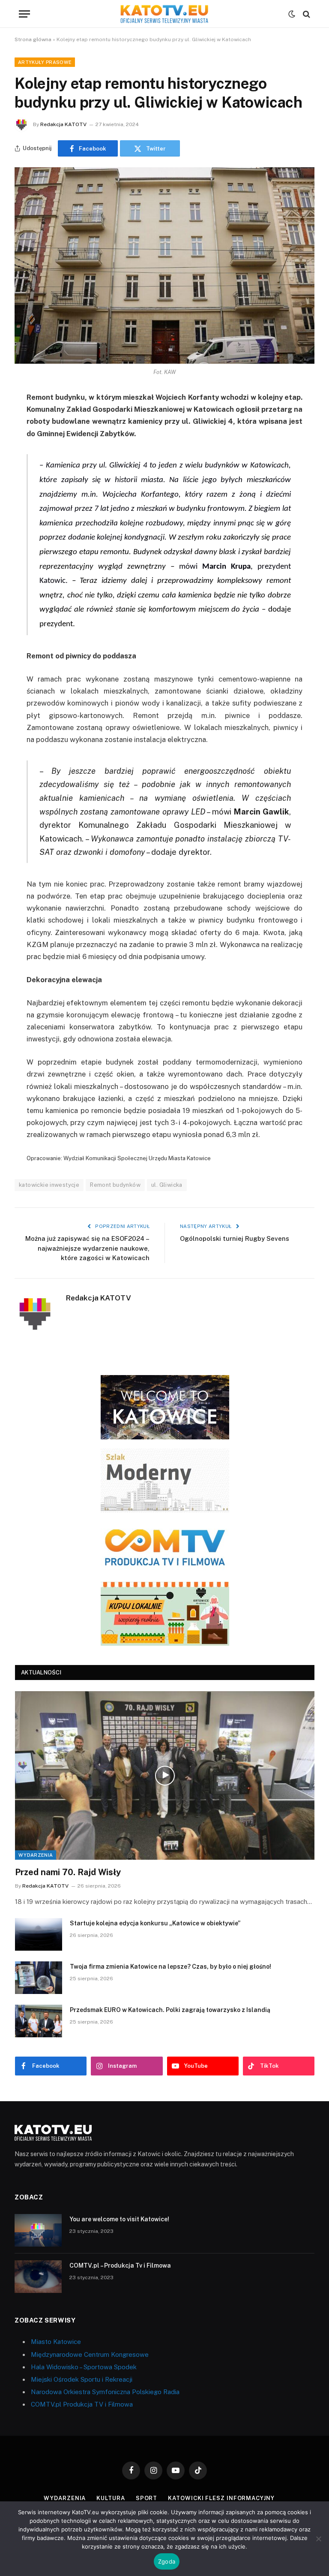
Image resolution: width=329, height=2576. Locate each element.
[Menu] (24, 14)
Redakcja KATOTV (63, 124)
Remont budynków (115, 1185)
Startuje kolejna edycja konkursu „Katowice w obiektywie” (155, 1923)
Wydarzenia (36, 1855)
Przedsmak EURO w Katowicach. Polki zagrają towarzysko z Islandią (170, 2010)
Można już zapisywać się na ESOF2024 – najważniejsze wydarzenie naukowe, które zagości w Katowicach (87, 1248)
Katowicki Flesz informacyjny (221, 2498)
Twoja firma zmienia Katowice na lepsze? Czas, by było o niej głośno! (170, 1967)
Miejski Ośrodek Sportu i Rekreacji (82, 2379)
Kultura (111, 2498)
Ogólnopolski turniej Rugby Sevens (235, 1238)
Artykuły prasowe (45, 62)
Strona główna (33, 39)
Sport (147, 2498)
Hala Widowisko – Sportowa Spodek (84, 2367)
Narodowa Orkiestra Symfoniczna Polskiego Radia (105, 2392)
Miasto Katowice (56, 2342)
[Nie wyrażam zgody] (318, 2539)
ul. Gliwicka (167, 1185)
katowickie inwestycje (49, 1185)
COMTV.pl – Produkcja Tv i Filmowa (120, 2265)
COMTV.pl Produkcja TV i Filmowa (82, 2404)
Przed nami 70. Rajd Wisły (68, 1872)
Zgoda (167, 2561)
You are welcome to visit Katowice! (119, 2219)
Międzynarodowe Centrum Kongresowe (90, 2354)
